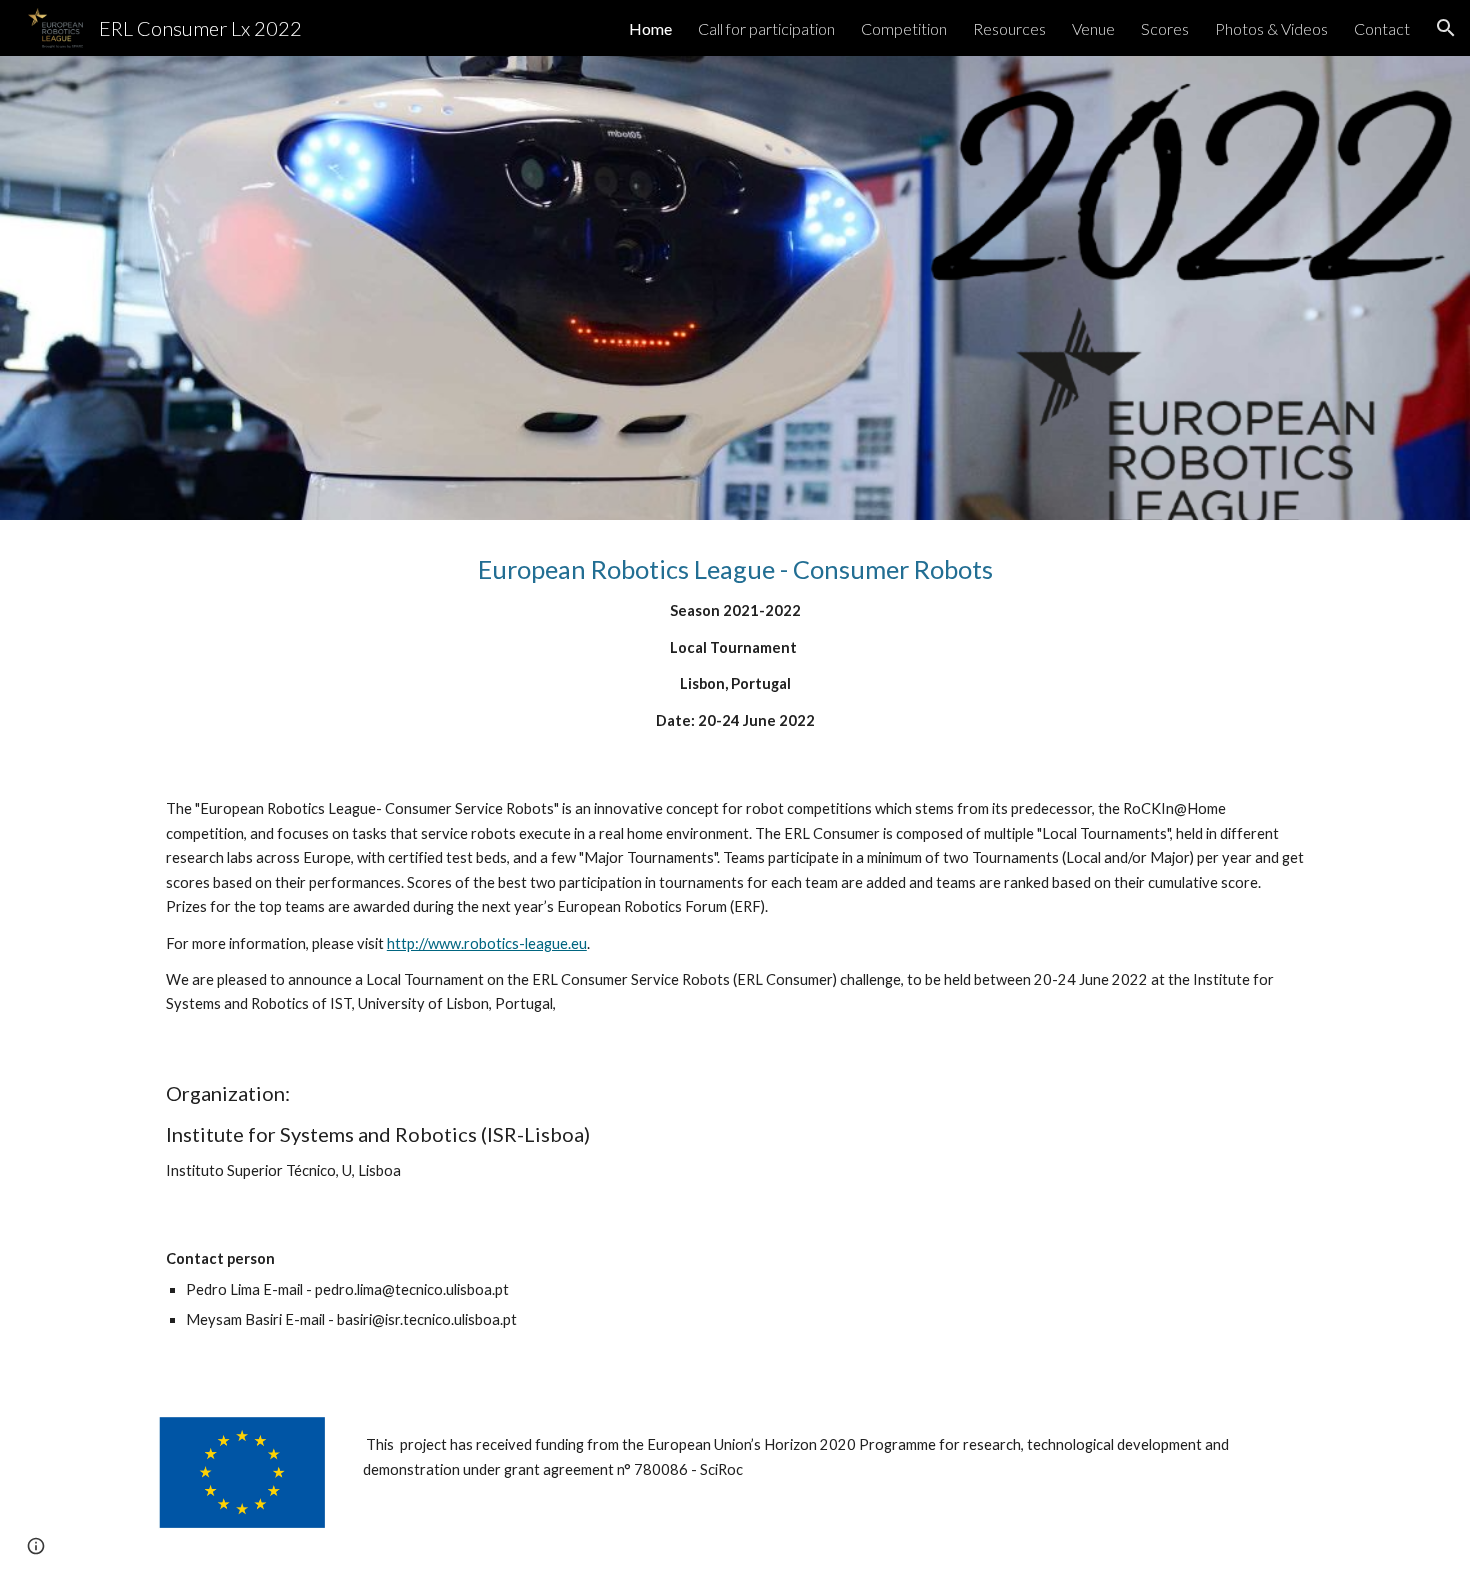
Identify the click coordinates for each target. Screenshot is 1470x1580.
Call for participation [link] (766, 28)
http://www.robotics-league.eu (487, 943)
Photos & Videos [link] (1271, 28)
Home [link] (650, 28)
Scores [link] (1165, 28)
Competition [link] (904, 28)
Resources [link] (1009, 28)
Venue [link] (1093, 28)
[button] (1446, 28)
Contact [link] (1382, 28)
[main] (735, 642)
